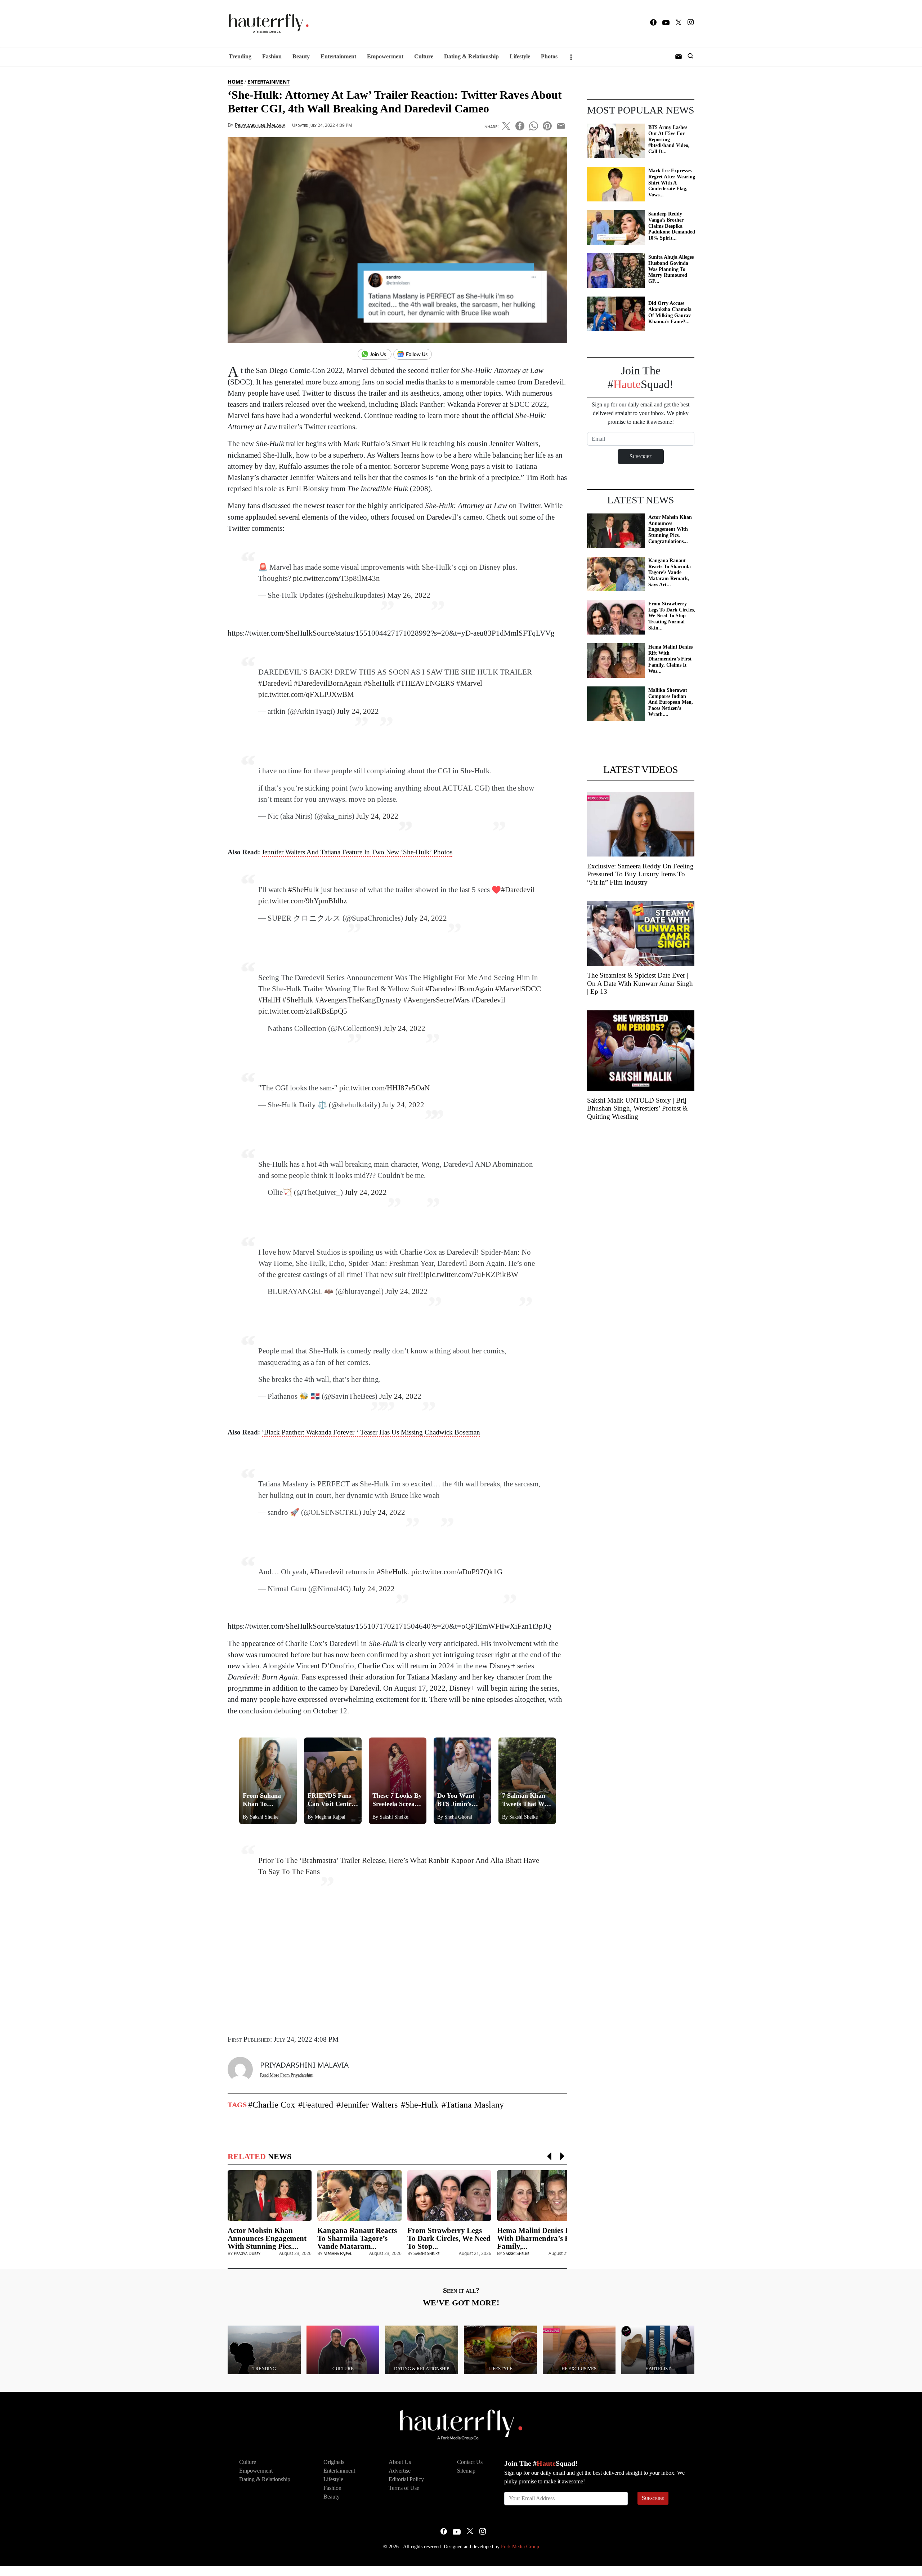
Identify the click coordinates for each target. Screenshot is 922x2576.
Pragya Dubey (247, 2253)
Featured (318, 2105)
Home (235, 82)
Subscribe (653, 2498)
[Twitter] (679, 24)
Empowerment (385, 56)
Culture (424, 56)
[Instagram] (691, 23)
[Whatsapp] (534, 125)
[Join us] (375, 355)
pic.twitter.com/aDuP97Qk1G (457, 1572)
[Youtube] (666, 23)
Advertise (400, 2471)
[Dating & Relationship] (422, 2350)
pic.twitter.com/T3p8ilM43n (336, 578)
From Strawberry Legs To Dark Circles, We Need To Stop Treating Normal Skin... (672, 616)
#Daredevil (275, 683)
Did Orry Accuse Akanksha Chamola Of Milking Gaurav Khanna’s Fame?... (670, 312)
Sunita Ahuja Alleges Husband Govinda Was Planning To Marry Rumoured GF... (671, 269)
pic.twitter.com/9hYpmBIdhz (303, 901)
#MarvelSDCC (518, 989)
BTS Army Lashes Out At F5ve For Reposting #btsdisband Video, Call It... (669, 139)
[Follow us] (415, 355)
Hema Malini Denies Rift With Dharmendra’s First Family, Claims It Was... (670, 659)
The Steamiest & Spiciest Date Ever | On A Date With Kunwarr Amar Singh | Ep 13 (640, 984)
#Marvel (469, 683)
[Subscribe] (679, 57)
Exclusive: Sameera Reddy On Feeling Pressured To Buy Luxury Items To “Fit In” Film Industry (640, 874)
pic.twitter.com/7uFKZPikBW (472, 1274)
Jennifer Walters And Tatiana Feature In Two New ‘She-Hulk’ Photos (357, 852)
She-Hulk (422, 2105)
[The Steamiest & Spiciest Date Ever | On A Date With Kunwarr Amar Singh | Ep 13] (641, 933)
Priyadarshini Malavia (260, 125)
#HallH (269, 1000)
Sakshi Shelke (426, 2253)
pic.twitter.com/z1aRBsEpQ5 (303, 1011)
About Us (400, 2462)
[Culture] (343, 2350)
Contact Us (470, 2462)
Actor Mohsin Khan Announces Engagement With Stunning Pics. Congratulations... (670, 529)
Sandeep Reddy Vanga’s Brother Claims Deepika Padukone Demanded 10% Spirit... (672, 226)
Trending (240, 56)
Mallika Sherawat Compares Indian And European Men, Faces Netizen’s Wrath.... (671, 702)
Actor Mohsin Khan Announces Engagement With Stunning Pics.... (267, 2238)
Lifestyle (520, 56)
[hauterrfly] (267, 24)
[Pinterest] (547, 125)
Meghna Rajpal (338, 2253)
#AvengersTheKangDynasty (358, 1000)
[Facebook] (653, 24)
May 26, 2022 (409, 595)
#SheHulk (379, 683)
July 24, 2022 (377, 816)
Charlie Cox (274, 2105)
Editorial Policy (406, 2479)
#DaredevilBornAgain (328, 683)
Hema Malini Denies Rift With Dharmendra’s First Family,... (539, 2238)
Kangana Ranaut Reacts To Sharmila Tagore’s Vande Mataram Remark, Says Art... (670, 573)
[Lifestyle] (500, 2350)
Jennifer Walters (369, 2105)
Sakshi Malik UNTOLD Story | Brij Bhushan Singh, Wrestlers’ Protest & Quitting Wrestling (637, 1109)
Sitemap (466, 2471)
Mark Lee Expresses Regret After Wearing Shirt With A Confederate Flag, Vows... (672, 183)
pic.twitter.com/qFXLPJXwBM (306, 694)
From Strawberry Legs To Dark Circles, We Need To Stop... (449, 2238)
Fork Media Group (520, 2547)
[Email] (561, 125)
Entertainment (338, 56)
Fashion (272, 56)
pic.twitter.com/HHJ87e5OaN (384, 1088)
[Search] (690, 57)
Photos (549, 56)
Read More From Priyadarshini (287, 2075)
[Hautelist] (658, 2350)
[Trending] (264, 2350)
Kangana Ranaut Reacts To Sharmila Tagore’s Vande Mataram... (357, 2238)
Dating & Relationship (471, 56)
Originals (334, 2462)
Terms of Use (404, 2488)
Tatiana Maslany (475, 2105)
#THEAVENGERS (426, 683)
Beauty (301, 56)
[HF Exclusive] (579, 2350)
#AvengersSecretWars (437, 1000)
